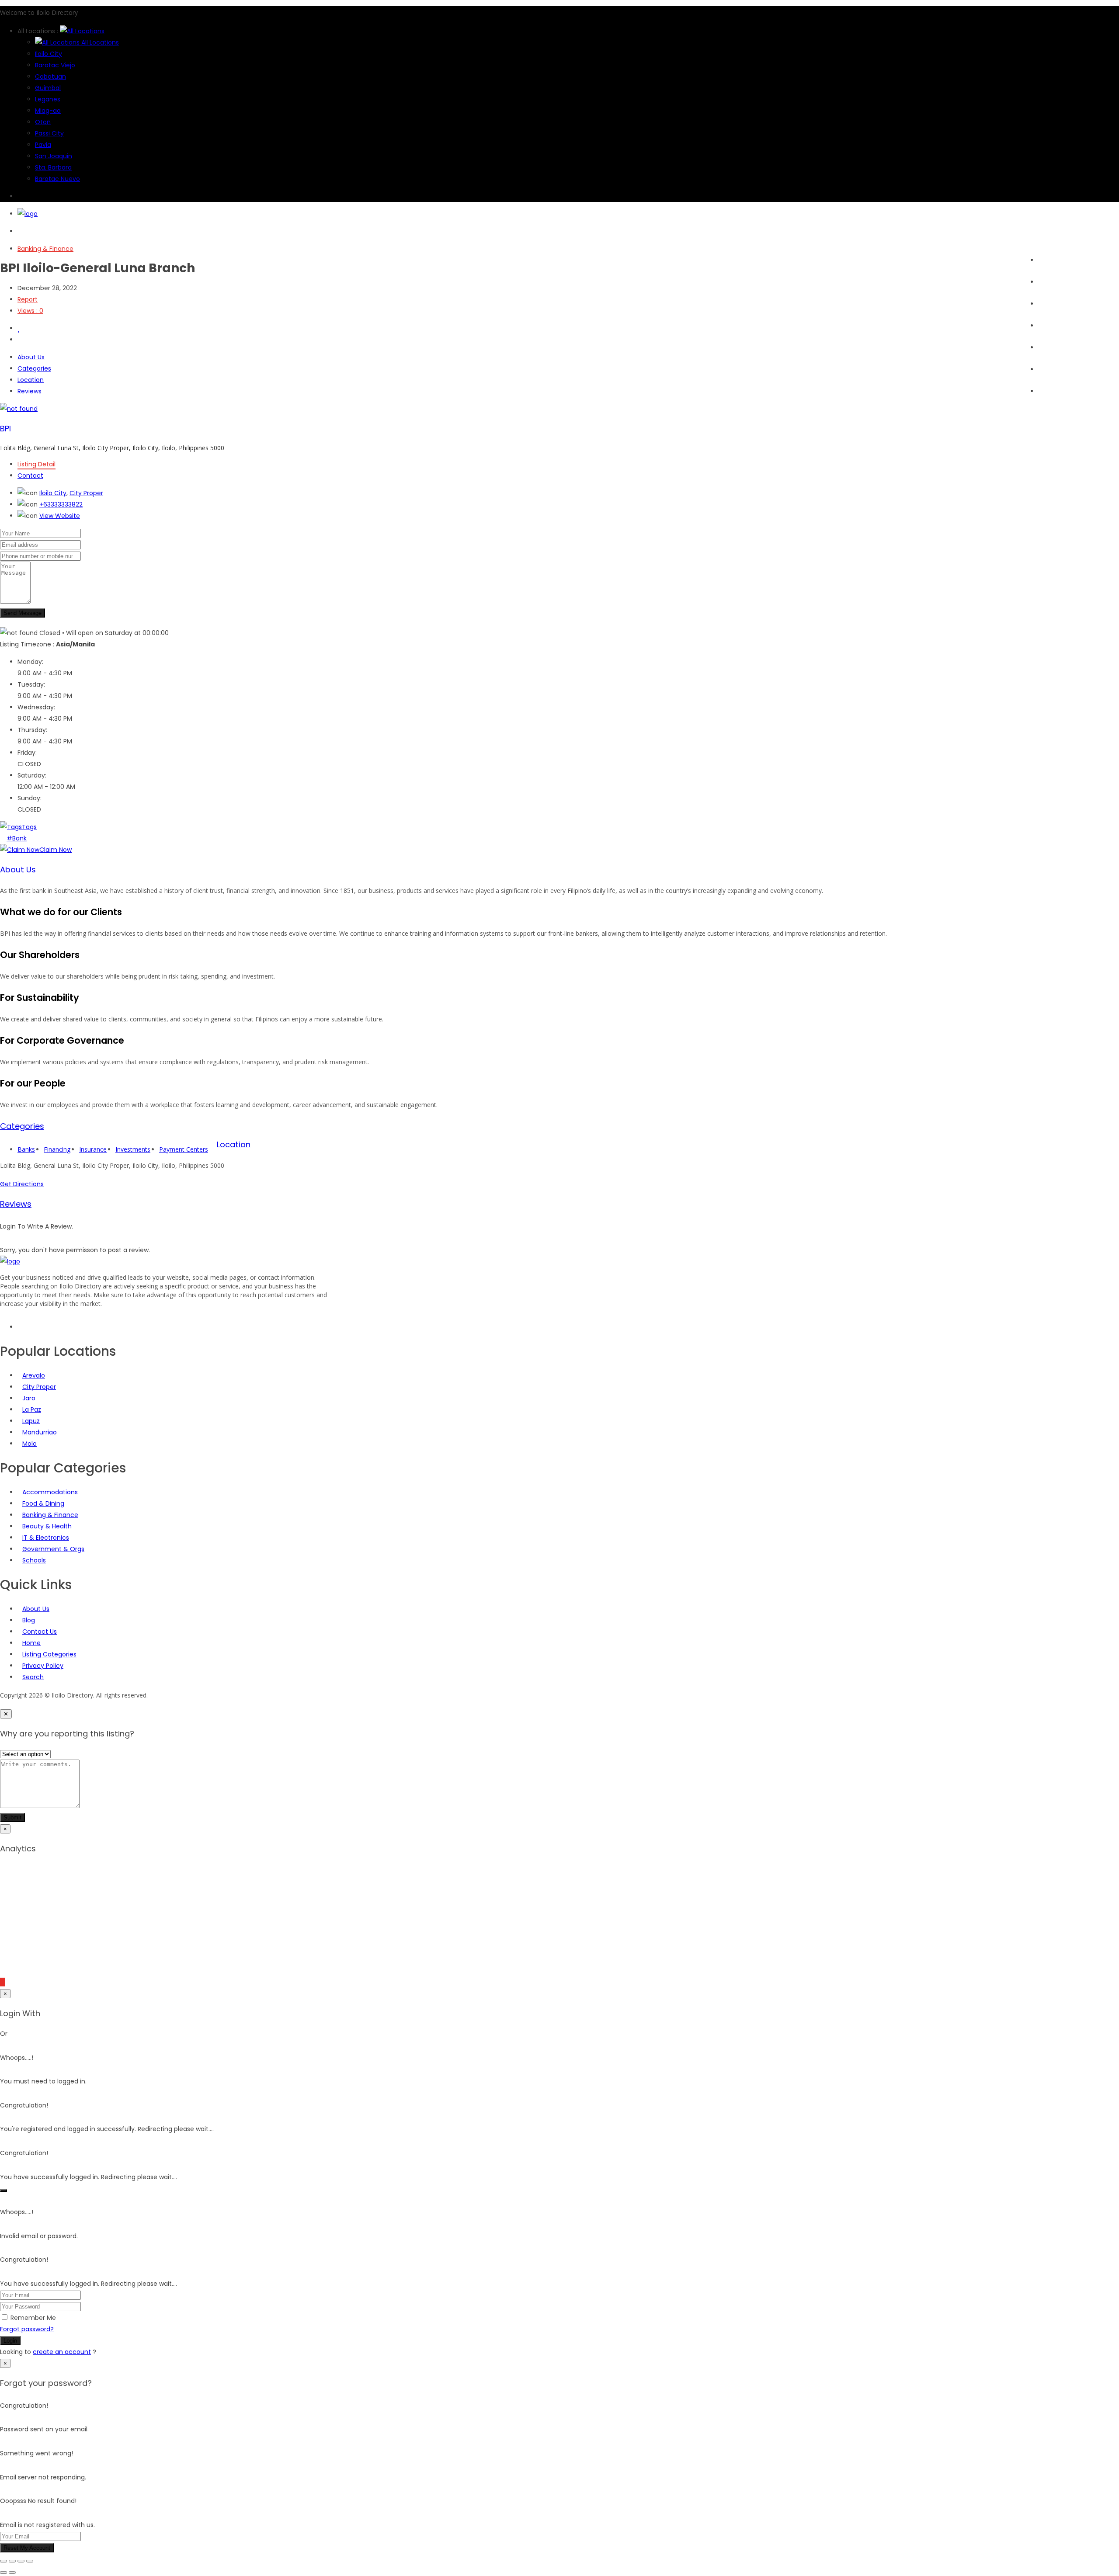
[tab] (559, 870)
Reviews (30, 391)
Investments (133, 1149)
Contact (30, 476)
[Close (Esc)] (30, 2561)
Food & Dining (43, 1503)
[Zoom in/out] (3, 2561)
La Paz (32, 1410)
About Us (1052, 391)
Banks (26, 1149)
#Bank (17, 838)
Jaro (29, 1398)
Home (1047, 260)
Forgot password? (27, 2329)
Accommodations (50, 1492)
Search (1049, 282)
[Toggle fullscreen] (12, 2561)
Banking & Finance (45, 249)
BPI (5, 429)
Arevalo (34, 1375)
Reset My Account (27, 2548)
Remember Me (33, 2318)
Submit (12, 1817)
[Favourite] (19, 328)
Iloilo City (53, 493)
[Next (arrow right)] (12, 2573)
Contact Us (40, 1632)
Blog (1044, 347)
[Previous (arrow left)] (3, 2573)
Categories (1055, 304)
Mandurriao (40, 1432)
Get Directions (22, 1184)
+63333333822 (61, 504)
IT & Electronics (46, 1538)
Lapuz (31, 1421)
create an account (62, 2352)
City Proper (86, 493)
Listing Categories (49, 1654)
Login (10, 2341)
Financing (57, 1149)
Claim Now (56, 850)
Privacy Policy (43, 1666)
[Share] (21, 2561)
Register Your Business (1072, 369)
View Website (60, 516)
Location (31, 380)
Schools (34, 1560)
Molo (30, 1444)
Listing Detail (36, 464)
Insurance (93, 1149)
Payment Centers (184, 1149)
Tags (29, 827)
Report (28, 299)
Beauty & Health (47, 1526)
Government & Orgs (53, 1549)
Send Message (23, 613)
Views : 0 (30, 311)
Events (1048, 326)
